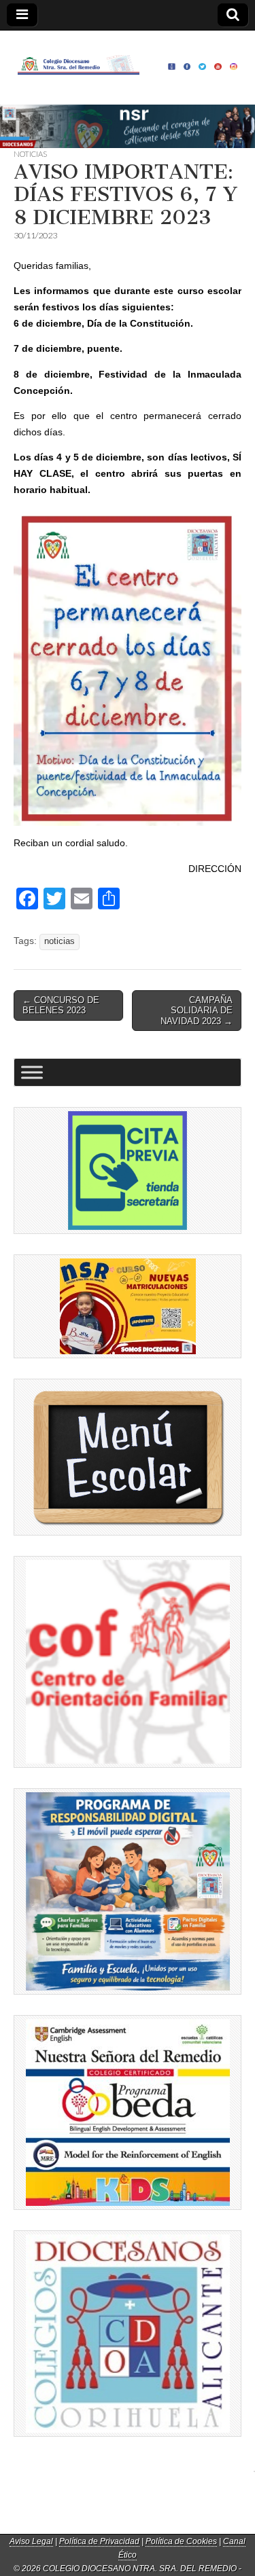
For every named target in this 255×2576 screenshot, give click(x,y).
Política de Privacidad (99, 2541)
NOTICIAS (30, 154)
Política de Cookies (181, 2541)
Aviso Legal (31, 2541)
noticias (60, 941)
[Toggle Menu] (32, 1073)
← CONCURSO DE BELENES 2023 (61, 1005)
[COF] (128, 1662)
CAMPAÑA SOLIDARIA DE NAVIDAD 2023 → (197, 1011)
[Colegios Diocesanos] (128, 2334)
